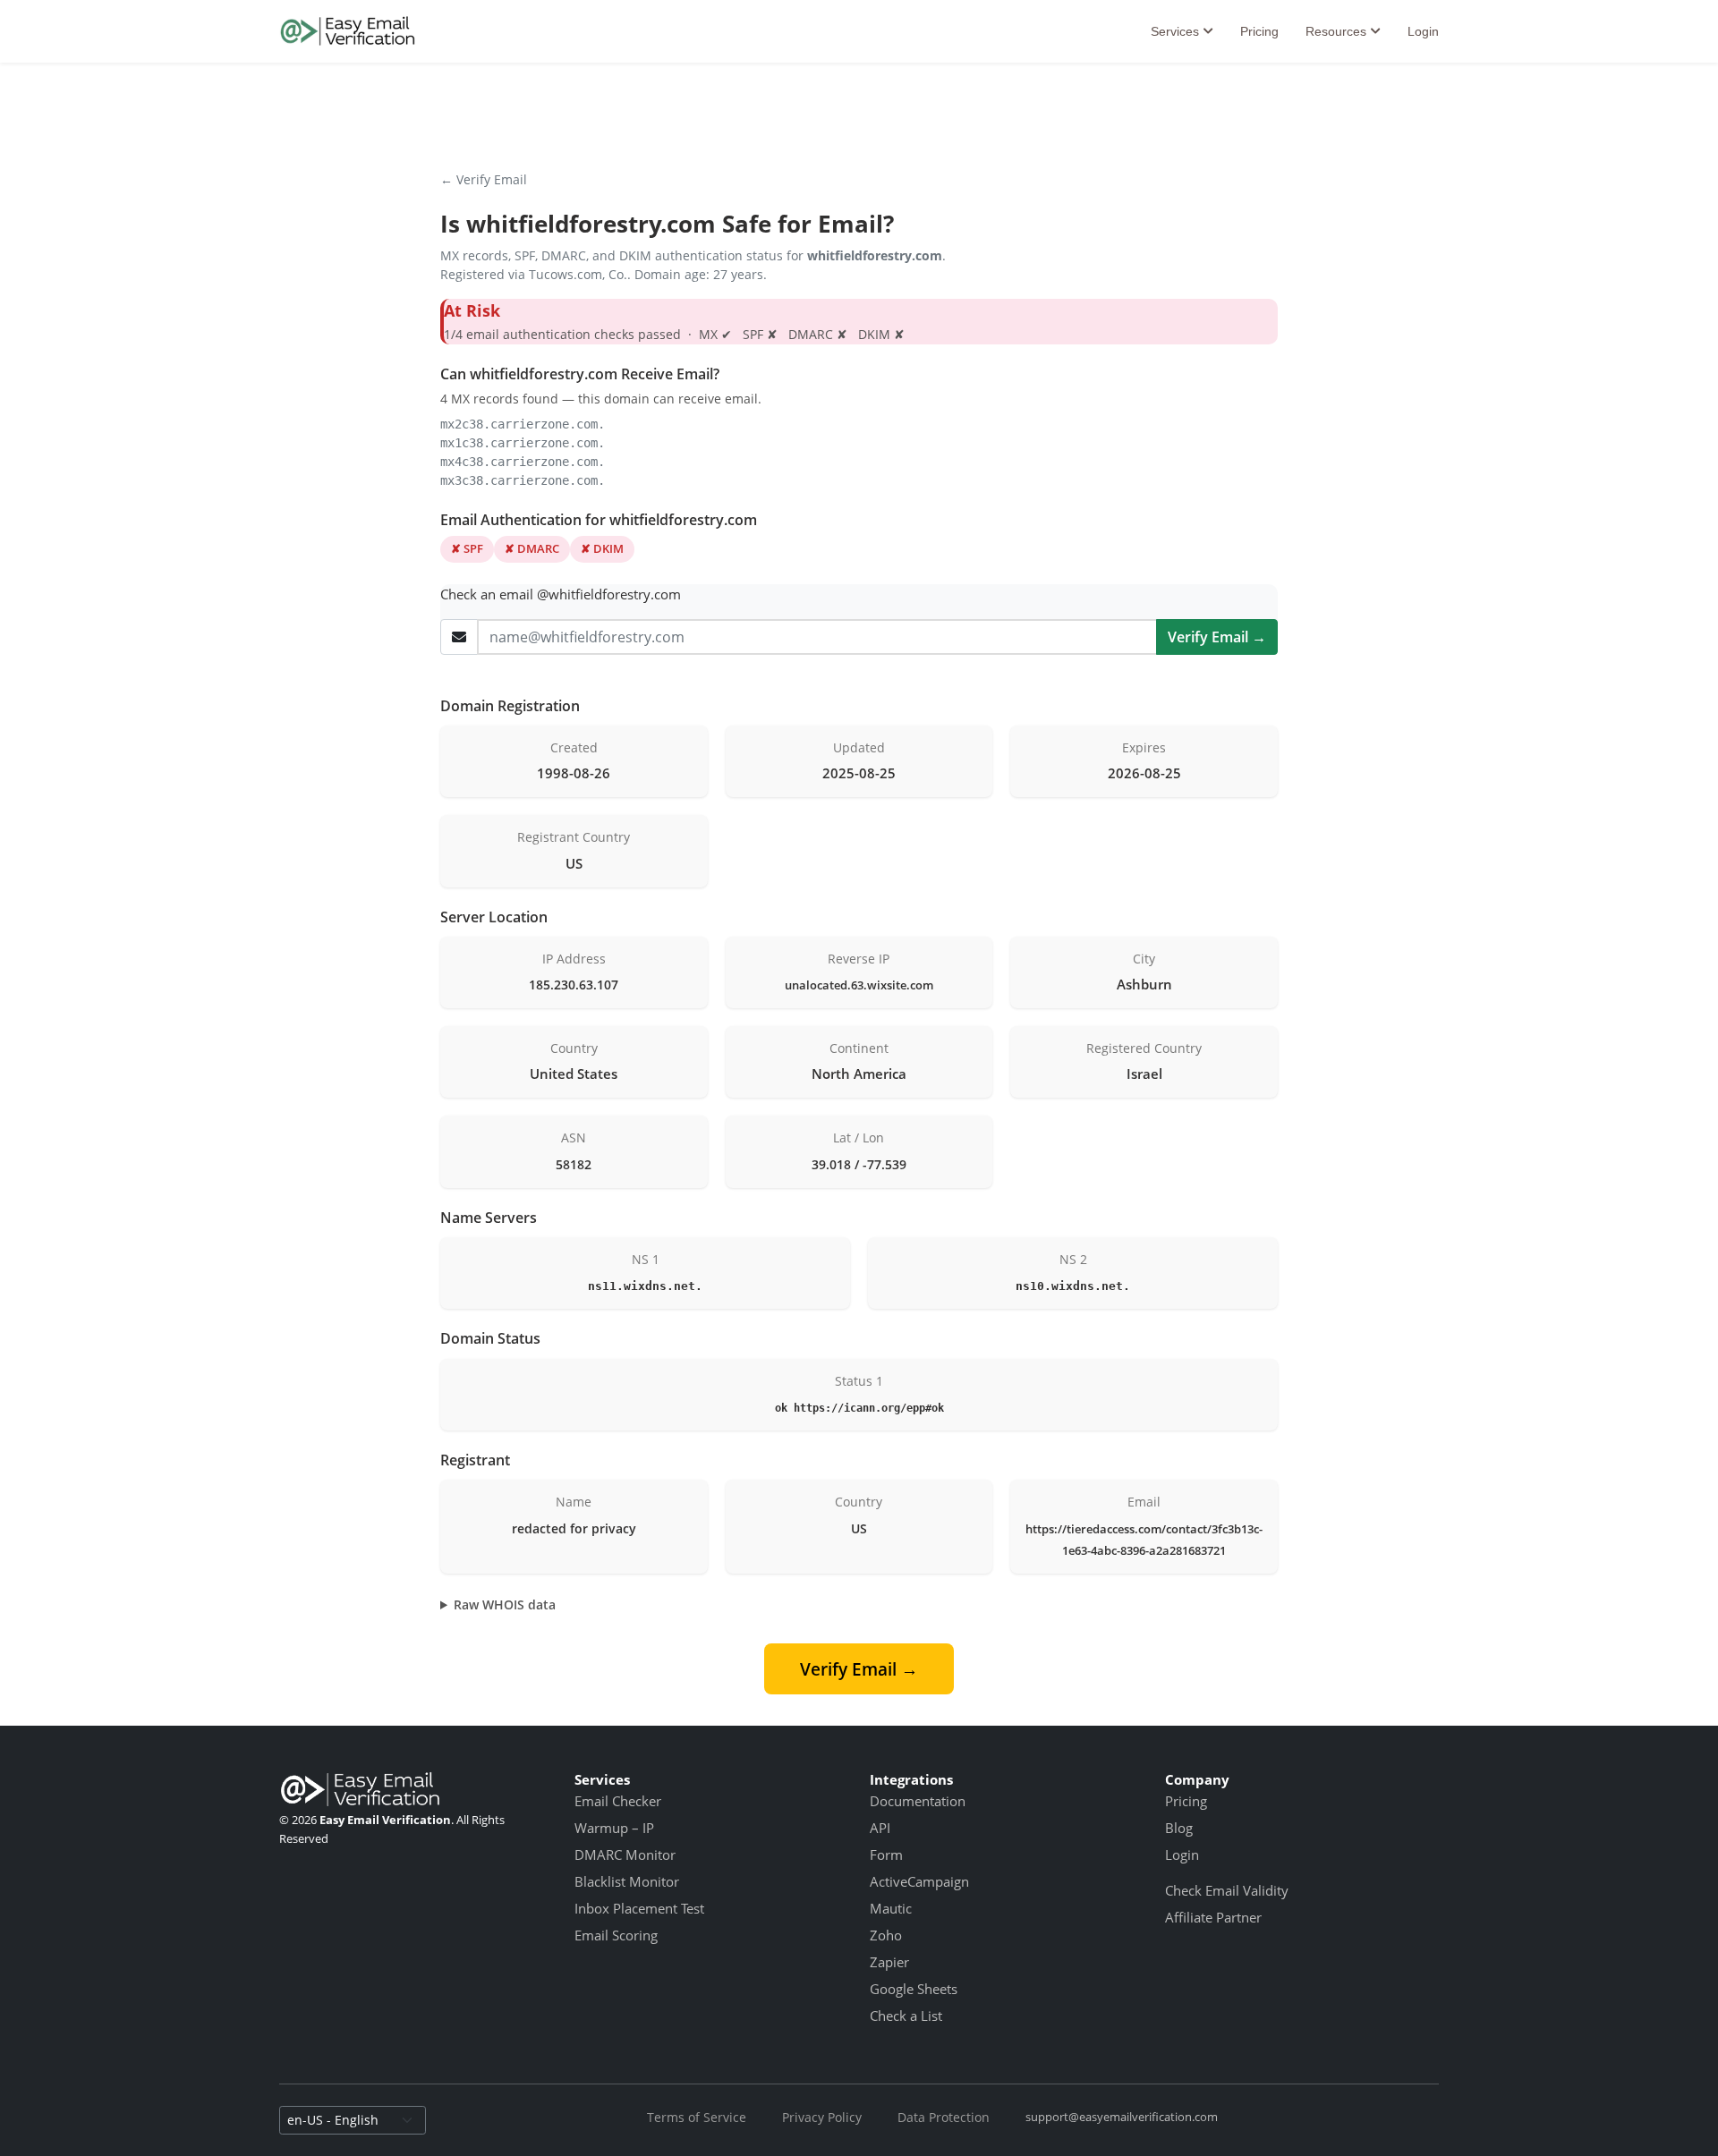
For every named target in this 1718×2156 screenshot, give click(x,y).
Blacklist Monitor (627, 1881)
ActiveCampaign (919, 1881)
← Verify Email (484, 179)
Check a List (906, 2016)
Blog (1179, 1828)
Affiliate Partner (1213, 1917)
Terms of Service (697, 2117)
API (880, 1828)
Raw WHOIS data (505, 1604)
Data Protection (944, 2117)
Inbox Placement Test (639, 1908)
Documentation (918, 1801)
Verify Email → (1217, 637)
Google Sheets (914, 1989)
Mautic (891, 1908)
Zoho (886, 1935)
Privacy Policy (822, 2117)
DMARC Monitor (625, 1855)
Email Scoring (616, 1935)
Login (1423, 31)
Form (886, 1855)
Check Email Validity (1227, 1890)
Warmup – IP (614, 1828)
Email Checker (618, 1801)
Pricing (1259, 31)
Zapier (889, 1962)
